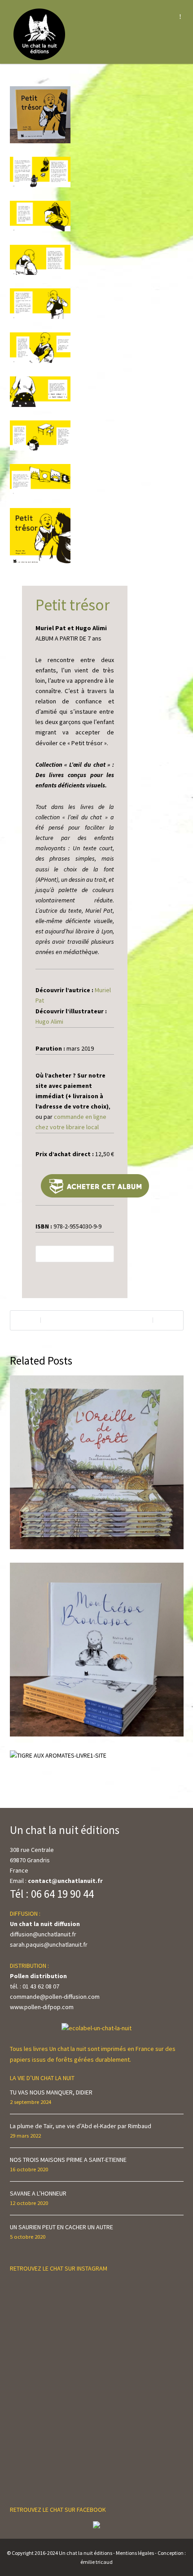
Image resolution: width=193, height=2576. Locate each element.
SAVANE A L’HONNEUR (38, 2193)
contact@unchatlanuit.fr (65, 1881)
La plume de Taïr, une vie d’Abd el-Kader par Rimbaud (81, 2126)
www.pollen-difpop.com (42, 2007)
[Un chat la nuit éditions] (40, 34)
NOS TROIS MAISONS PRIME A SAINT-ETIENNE (68, 2160)
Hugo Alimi (49, 1021)
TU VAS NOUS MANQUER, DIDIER (51, 2092)
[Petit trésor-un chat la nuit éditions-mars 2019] (40, 122)
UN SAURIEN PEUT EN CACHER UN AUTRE (61, 2227)
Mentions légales (135, 2553)
